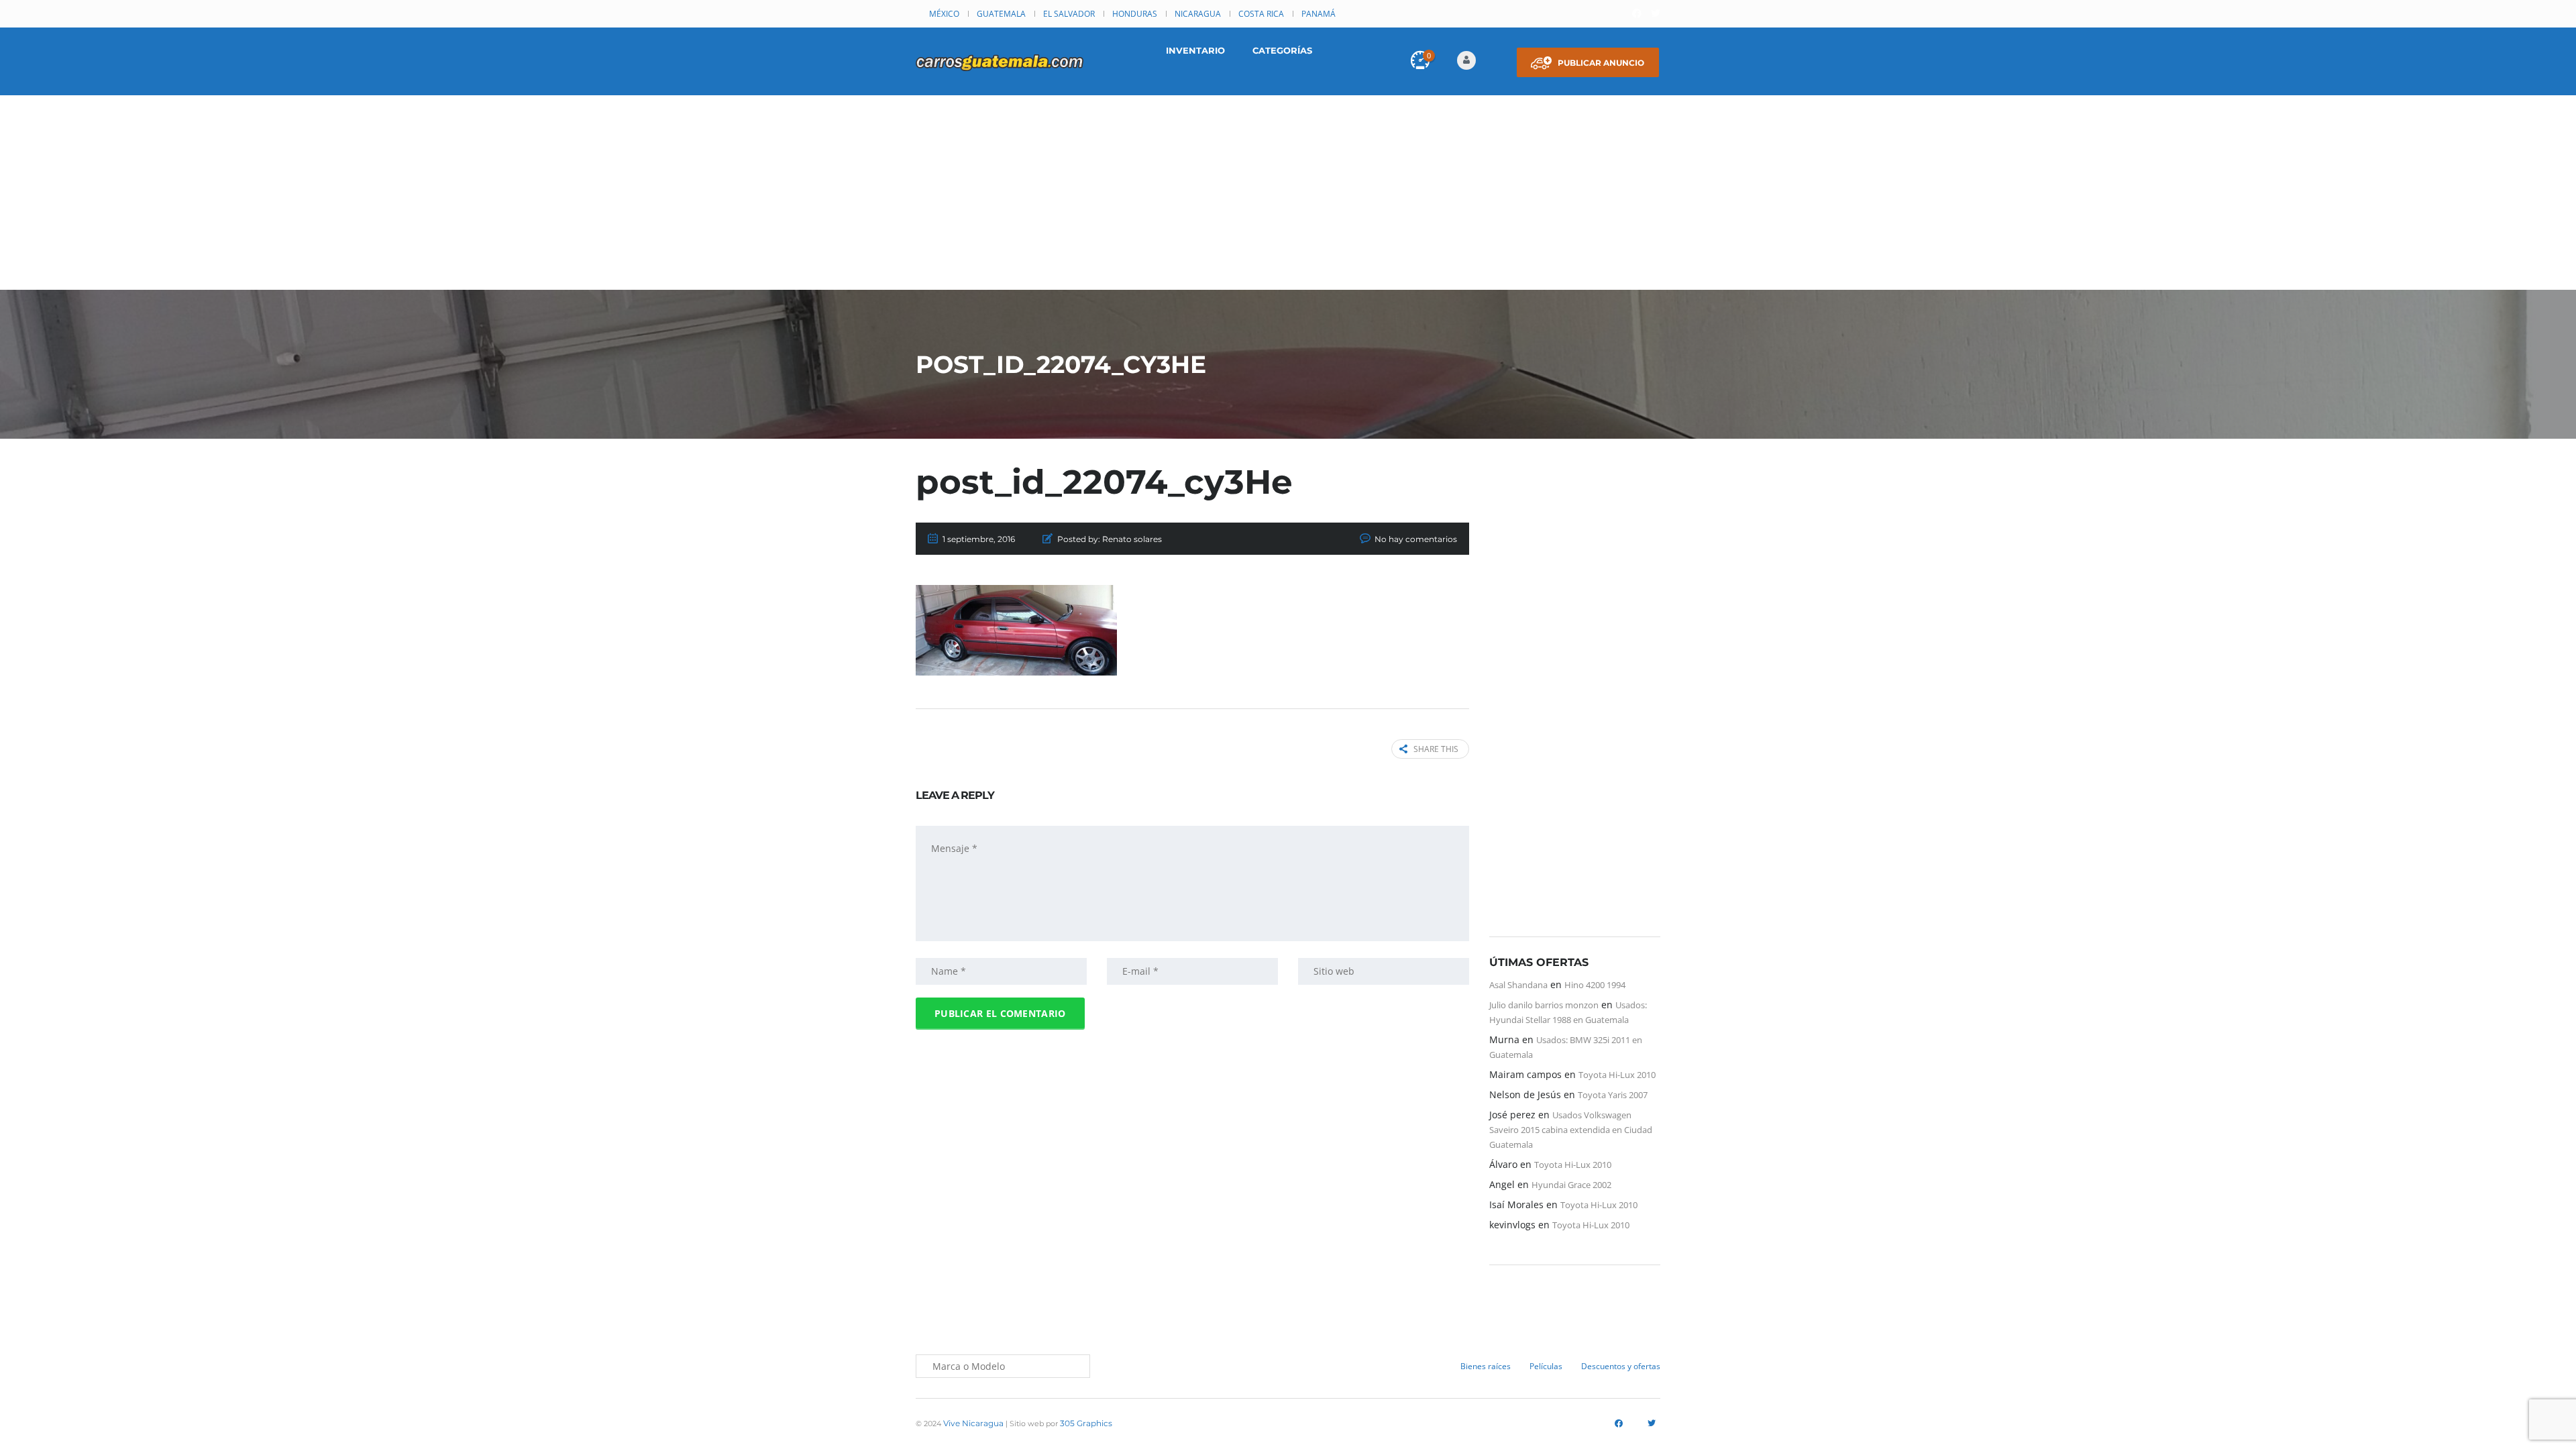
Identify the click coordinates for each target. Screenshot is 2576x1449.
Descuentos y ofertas (1621, 1366)
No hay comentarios (1416, 539)
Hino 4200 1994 (1595, 985)
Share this (1436, 749)
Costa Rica (1261, 14)
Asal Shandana (1518, 985)
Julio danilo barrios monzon (1544, 1005)
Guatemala (1001, 14)
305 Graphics (1086, 1423)
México (944, 14)
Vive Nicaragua (973, 1423)
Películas (1546, 1366)
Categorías (1282, 50)
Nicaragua (1198, 14)
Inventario (1195, 50)
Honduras (1135, 14)
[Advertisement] (1288, 196)
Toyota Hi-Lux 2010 (1617, 1075)
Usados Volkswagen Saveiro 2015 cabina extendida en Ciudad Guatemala (1571, 1130)
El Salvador (1069, 14)
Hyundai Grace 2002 (1571, 1185)
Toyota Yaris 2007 (1613, 1095)
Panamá (1319, 14)
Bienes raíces (1486, 1366)
